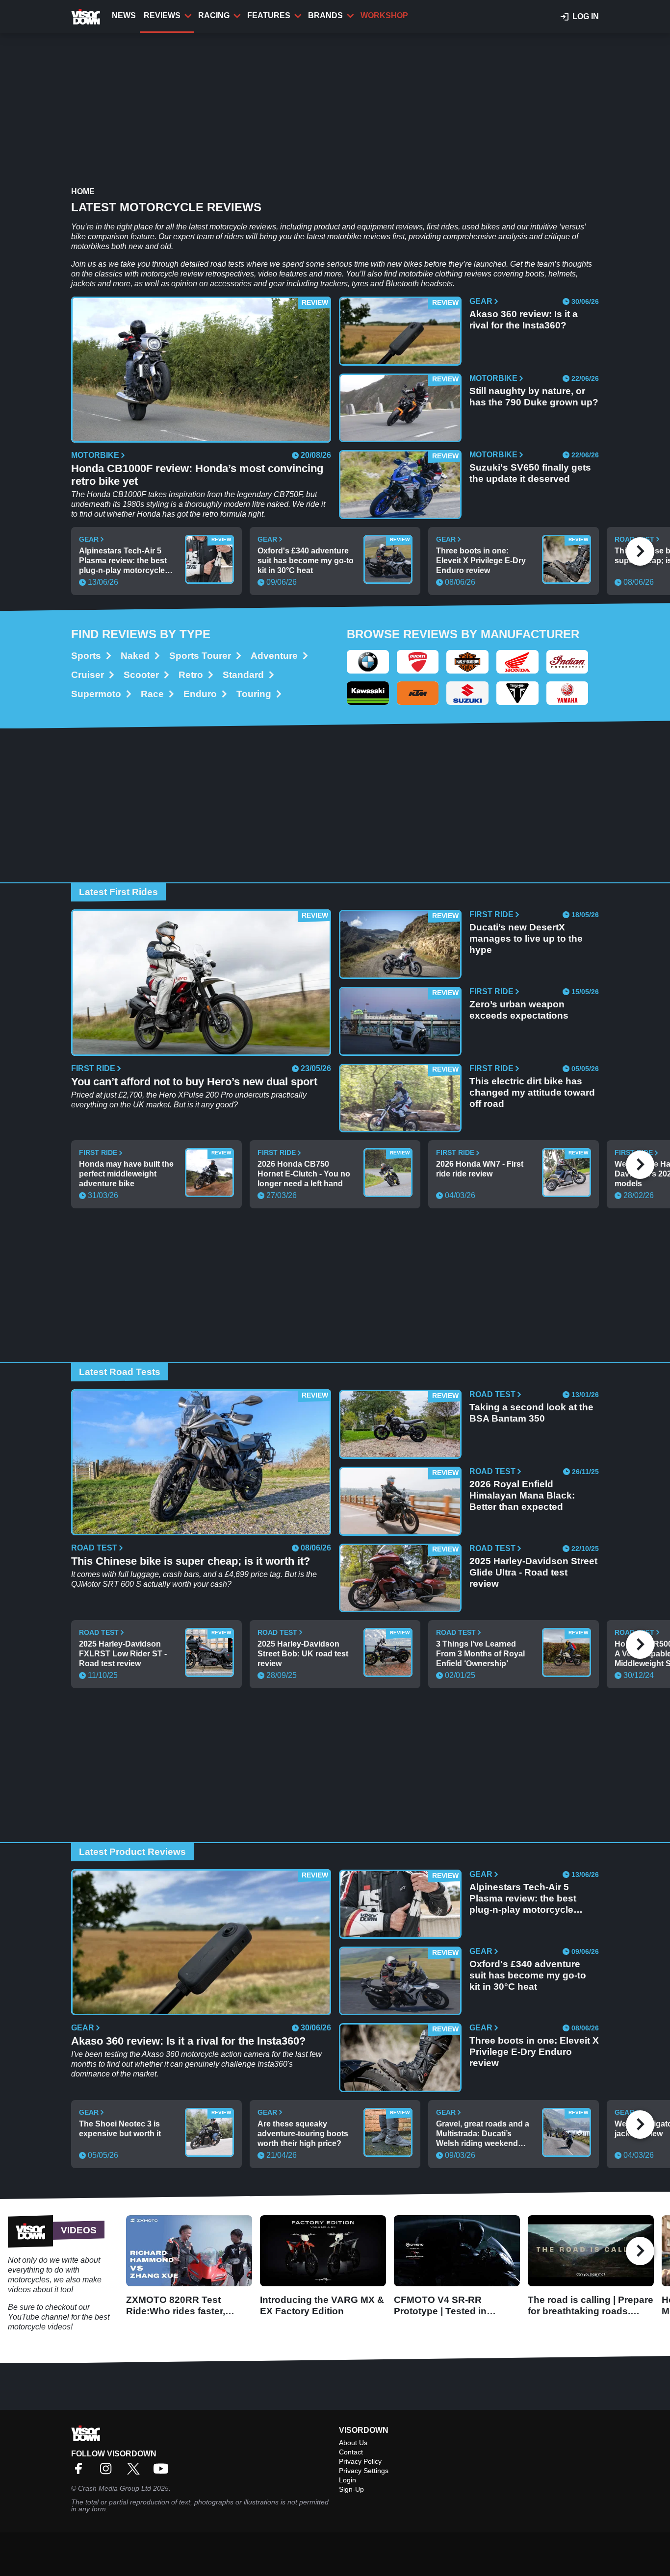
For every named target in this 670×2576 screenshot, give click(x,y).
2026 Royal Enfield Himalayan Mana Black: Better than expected (522, 1495)
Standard (243, 675)
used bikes (481, 227)
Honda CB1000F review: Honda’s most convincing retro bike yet (197, 475)
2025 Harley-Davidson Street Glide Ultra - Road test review (533, 1572)
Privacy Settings (364, 2471)
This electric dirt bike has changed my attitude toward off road (532, 1092)
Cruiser (88, 675)
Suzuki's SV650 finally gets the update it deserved (530, 473)
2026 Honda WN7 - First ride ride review (480, 1169)
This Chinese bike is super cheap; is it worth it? (191, 1561)
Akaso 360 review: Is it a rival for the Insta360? (524, 320)
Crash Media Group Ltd (115, 2488)
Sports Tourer (200, 656)
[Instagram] (108, 2472)
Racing (214, 15)
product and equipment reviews (368, 227)
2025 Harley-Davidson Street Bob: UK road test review (303, 1654)
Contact (351, 2452)
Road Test (94, 1548)
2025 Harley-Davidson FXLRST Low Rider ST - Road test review (123, 1654)
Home (83, 191)
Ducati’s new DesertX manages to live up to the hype (526, 938)
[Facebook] (81, 2472)
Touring (254, 694)
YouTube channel (39, 2317)
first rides (442, 227)
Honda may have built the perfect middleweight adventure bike (126, 1174)
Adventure (274, 656)
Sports (86, 656)
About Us (353, 2443)
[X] (136, 2472)
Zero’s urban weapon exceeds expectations (519, 1010)
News (124, 15)
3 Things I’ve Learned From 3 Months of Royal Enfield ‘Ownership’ (480, 1654)
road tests (227, 264)
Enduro (200, 694)
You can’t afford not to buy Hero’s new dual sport (194, 1082)
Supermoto (96, 694)
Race (152, 694)
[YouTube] (163, 2472)
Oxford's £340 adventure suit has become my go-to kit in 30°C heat (306, 561)
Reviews (162, 15)
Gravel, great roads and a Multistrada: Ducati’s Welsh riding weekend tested (483, 2134)
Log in (586, 16)
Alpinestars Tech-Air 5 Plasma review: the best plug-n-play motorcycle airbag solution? (123, 561)
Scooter (141, 675)
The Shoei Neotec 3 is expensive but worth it (120, 2129)
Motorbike (95, 455)
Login (348, 2480)
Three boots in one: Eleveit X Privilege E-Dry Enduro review (481, 561)
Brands (325, 15)
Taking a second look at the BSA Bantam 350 (531, 1413)
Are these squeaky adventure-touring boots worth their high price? (303, 2134)
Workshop (384, 15)
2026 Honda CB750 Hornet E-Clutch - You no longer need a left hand (304, 1174)
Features (269, 15)
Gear (481, 301)
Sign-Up (351, 2489)
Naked (135, 656)
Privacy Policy (360, 2461)
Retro (191, 675)
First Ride (93, 1069)
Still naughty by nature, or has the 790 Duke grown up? (534, 397)
